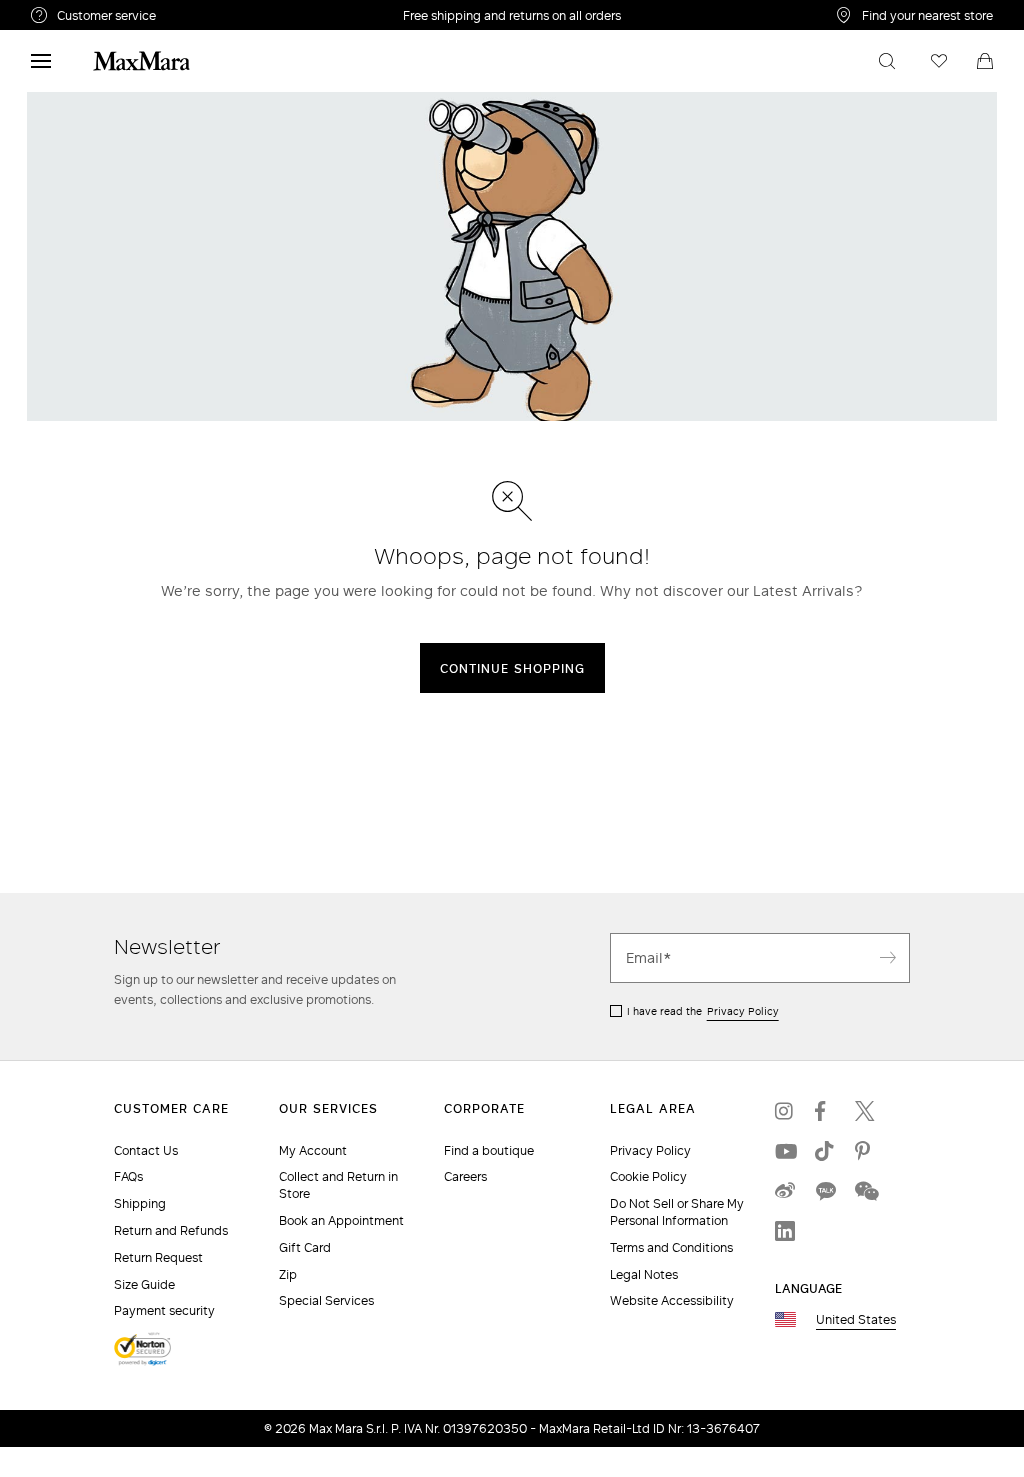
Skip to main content (75, 11)
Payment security (164, 1310)
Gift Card (305, 1247)
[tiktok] (825, 1151)
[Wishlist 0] (939, 61)
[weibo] (785, 1191)
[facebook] (825, 1111)
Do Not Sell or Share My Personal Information (677, 1212)
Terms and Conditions (671, 1247)
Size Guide (144, 1284)
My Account (313, 1150)
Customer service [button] (188, 18)
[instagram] (785, 1111)
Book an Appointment (341, 1220)
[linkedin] (785, 1231)
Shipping (140, 1203)
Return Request (158, 1257)
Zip (288, 1274)
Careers (465, 1176)
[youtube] (785, 1151)
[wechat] (865, 1191)
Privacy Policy (743, 1011)
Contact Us (146, 1150)
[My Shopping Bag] (985, 61)
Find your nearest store (927, 15)
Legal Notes (644, 1274)
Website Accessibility (672, 1300)
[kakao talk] (825, 1191)
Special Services (326, 1300)
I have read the (703, 1011)
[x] (865, 1111)
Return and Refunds (171, 1230)
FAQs (128, 1176)
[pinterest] (865, 1151)
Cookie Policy (648, 1176)
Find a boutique (489, 1150)
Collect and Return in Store (338, 1185)
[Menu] (41, 61)
